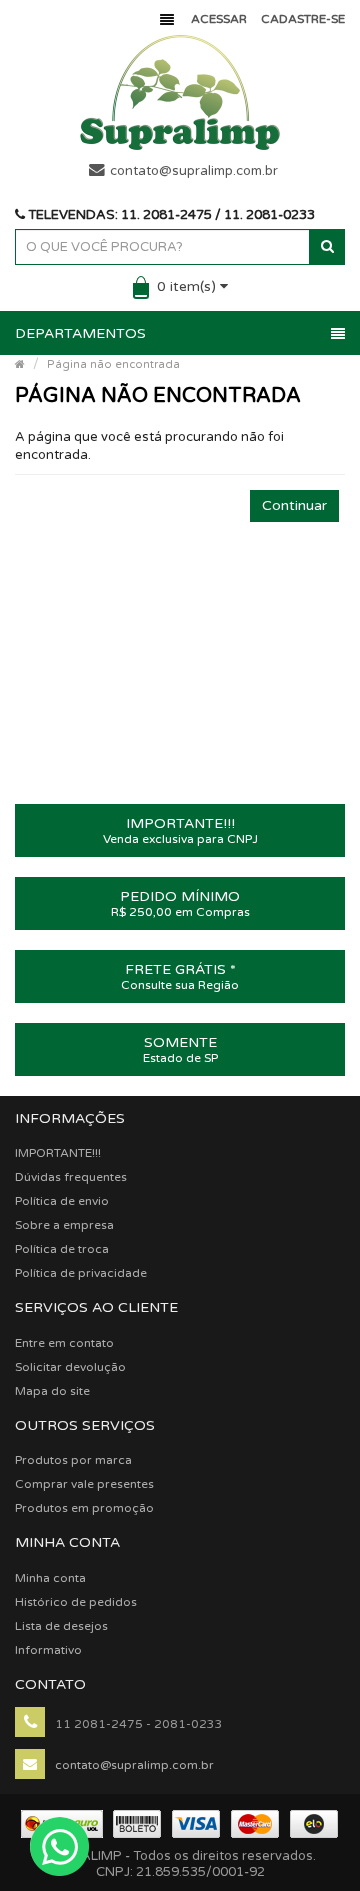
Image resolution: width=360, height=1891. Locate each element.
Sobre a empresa (64, 1225)
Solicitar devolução (70, 1367)
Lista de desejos (61, 1626)
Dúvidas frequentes (71, 1177)
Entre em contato (64, 1343)
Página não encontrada (113, 364)
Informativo (48, 1650)
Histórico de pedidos (76, 1602)
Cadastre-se (303, 19)
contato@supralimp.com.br (194, 171)
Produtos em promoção (84, 1508)
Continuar (294, 505)
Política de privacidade (81, 1273)
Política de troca (62, 1249)
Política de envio (62, 1201)
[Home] (20, 364)
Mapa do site (52, 1391)
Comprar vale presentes (84, 1484)
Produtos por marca (73, 1460)
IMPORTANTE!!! (58, 1153)
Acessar (219, 19)
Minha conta (50, 1578)
